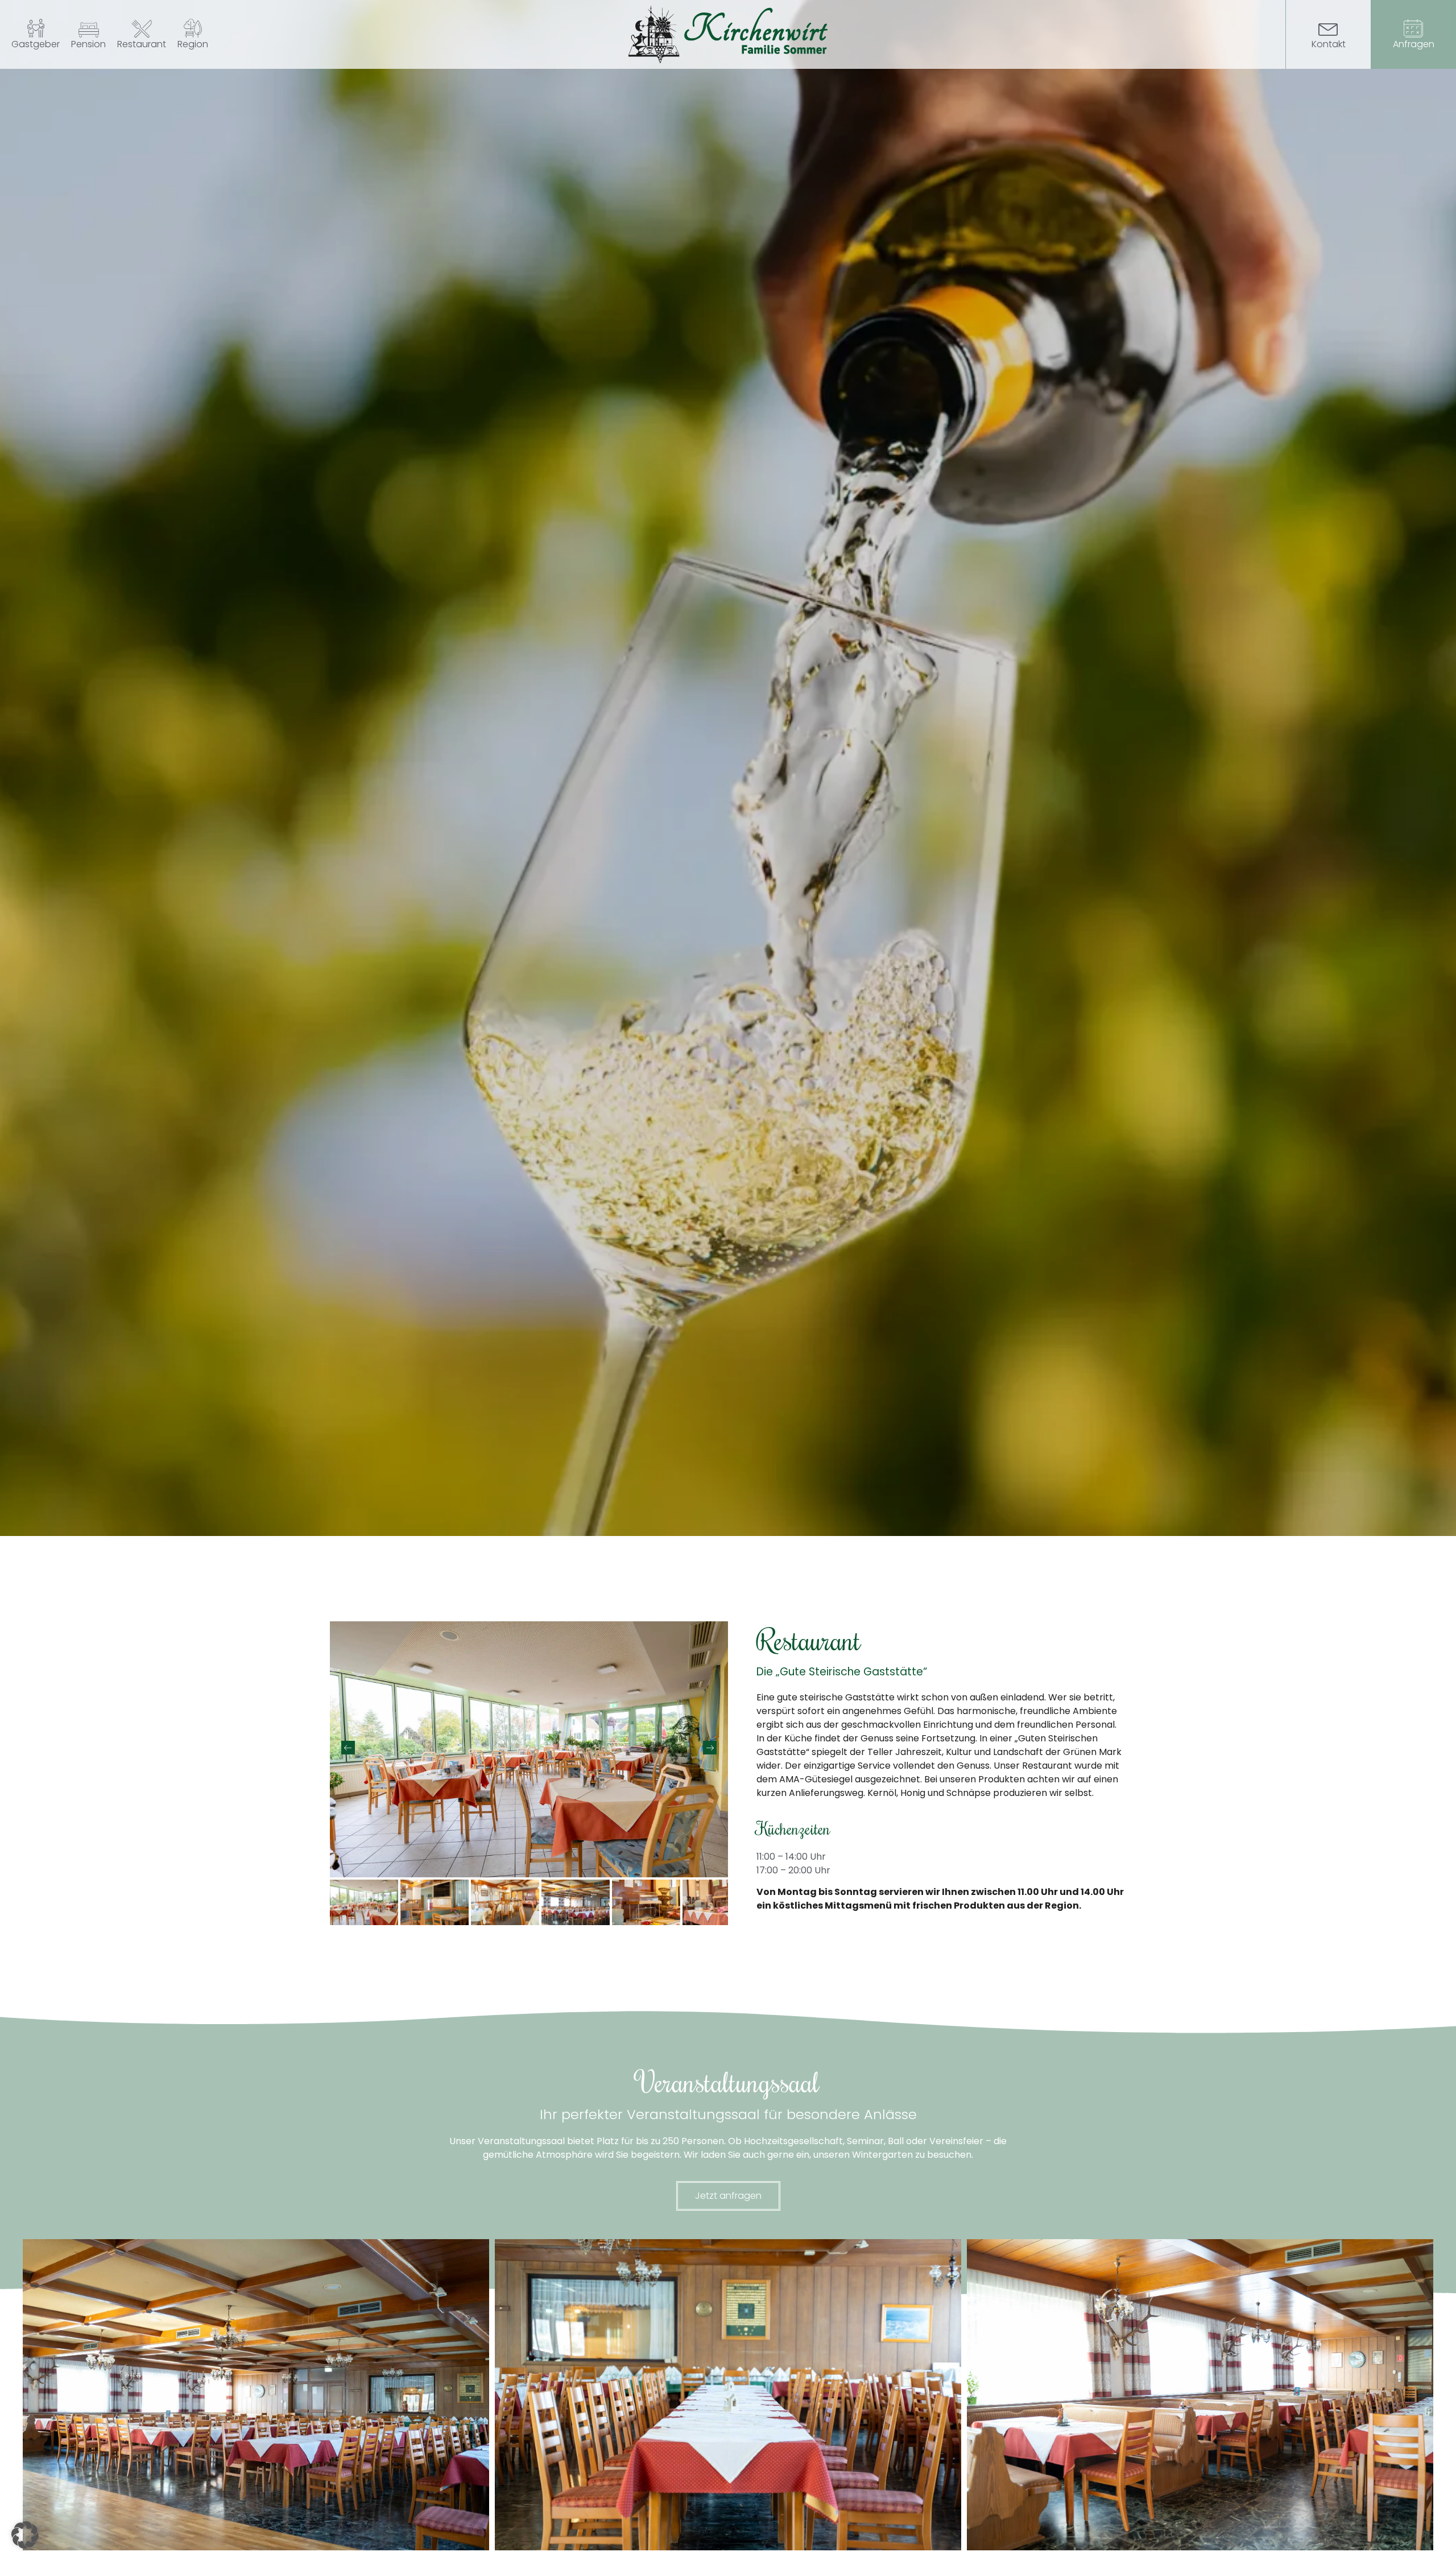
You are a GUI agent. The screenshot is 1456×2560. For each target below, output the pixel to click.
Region (193, 44)
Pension (88, 44)
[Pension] (89, 27)
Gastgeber (36, 44)
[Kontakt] (1328, 27)
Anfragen (1413, 44)
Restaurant (142, 44)
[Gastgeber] (36, 27)
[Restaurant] (142, 27)
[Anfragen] (1413, 27)
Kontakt (1328, 44)
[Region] (193, 27)
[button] (25, 2535)
